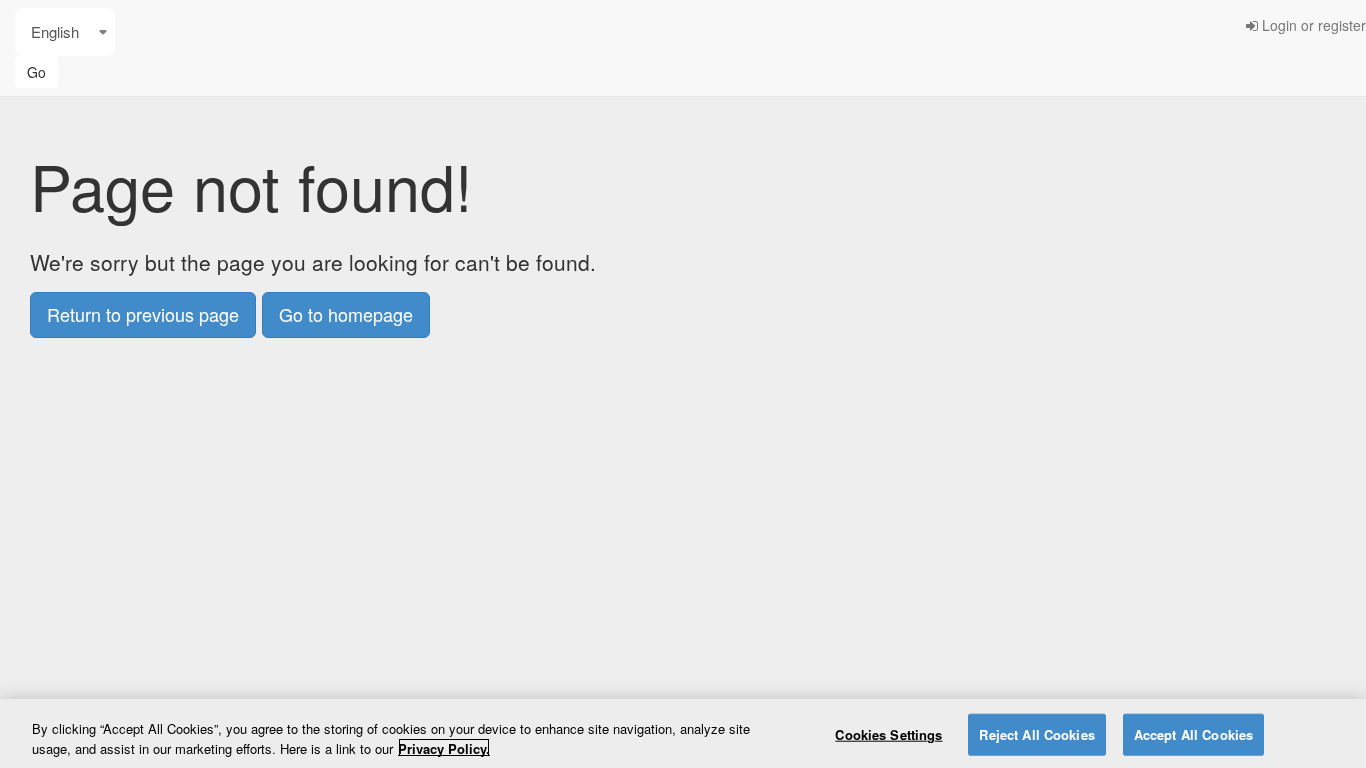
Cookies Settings (888, 734)
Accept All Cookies (1193, 734)
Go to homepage (346, 314)
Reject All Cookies (1036, 734)
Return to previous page (143, 314)
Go (36, 72)
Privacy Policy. (444, 747)
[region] (683, 733)
